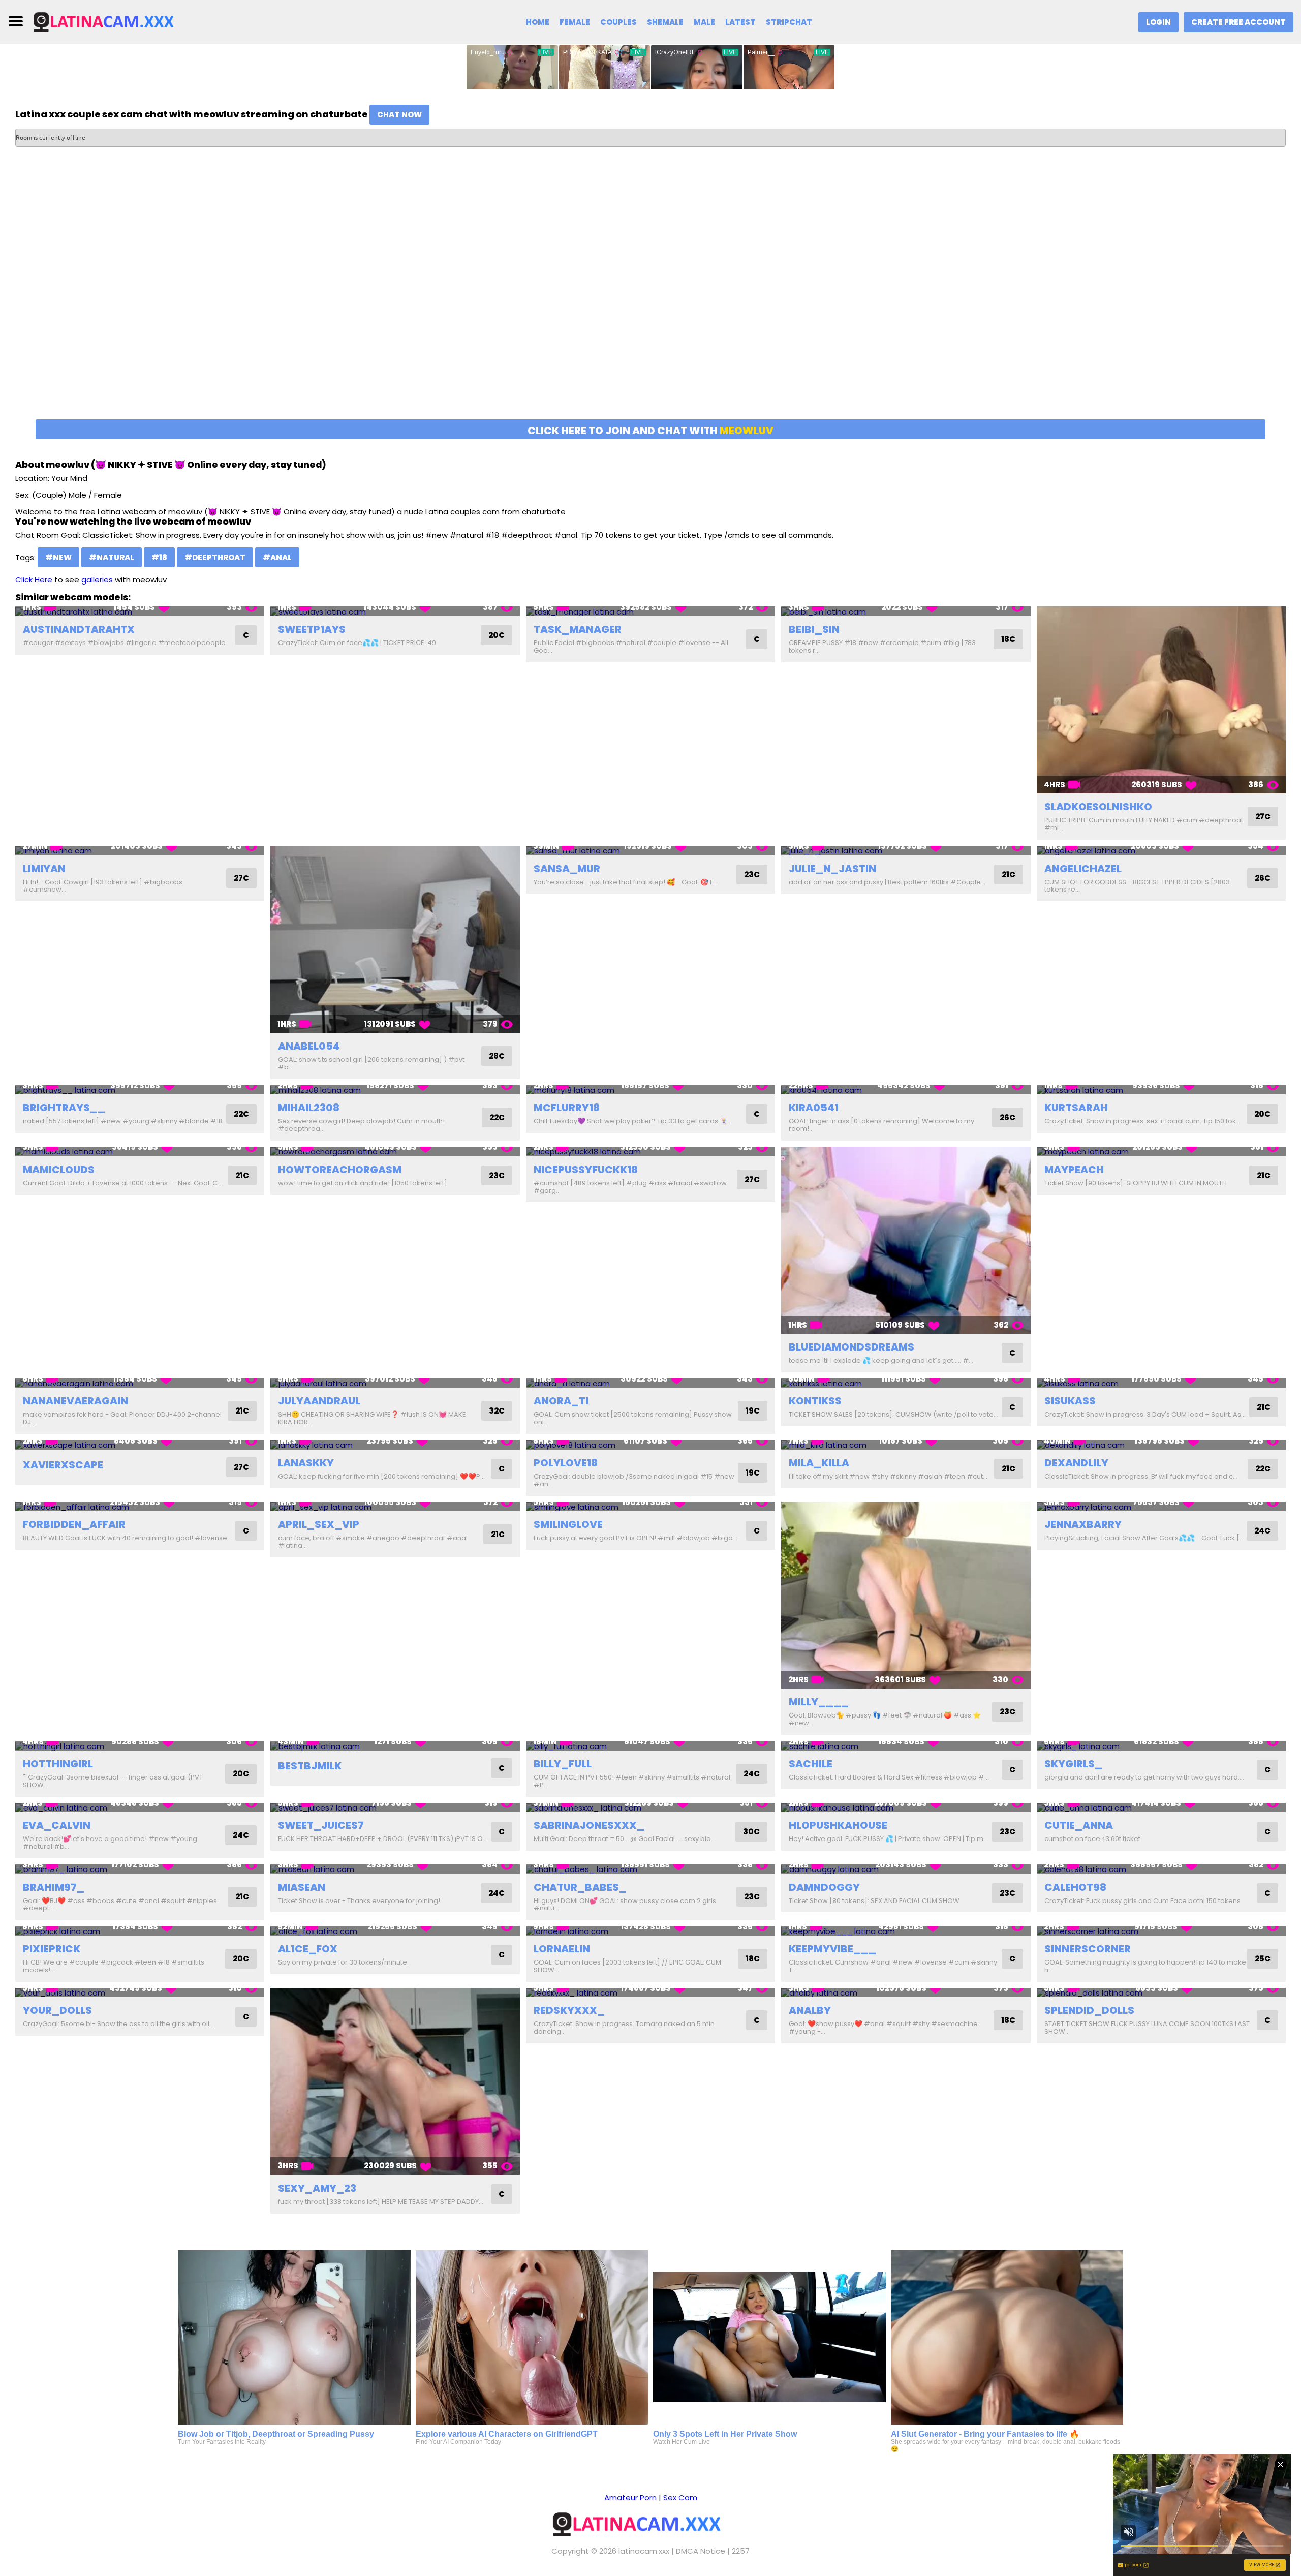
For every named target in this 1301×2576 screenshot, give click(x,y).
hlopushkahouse (838, 1825)
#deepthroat (215, 557)
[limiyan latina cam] (140, 851)
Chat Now (399, 115)
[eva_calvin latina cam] (140, 1808)
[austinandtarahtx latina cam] (140, 611)
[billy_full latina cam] (650, 1746)
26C (1263, 878)
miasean (302, 1887)
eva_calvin (57, 1825)
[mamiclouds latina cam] (140, 1152)
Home (538, 22)
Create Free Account (1238, 22)
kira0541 (814, 1108)
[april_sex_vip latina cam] (395, 1507)
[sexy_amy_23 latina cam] (395, 2081)
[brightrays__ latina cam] (140, 1090)
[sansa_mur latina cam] (650, 851)
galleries (97, 580)
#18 (159, 557)
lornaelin (562, 1949)
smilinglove (568, 1524)
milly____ (819, 1702)
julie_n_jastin (832, 869)
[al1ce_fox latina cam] (395, 1931)
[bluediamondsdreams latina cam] (906, 1240)
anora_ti (561, 1401)
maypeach (1074, 1170)
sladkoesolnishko (1098, 807)
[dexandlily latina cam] (1161, 1445)
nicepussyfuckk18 (586, 1170)
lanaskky (306, 1463)
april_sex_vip (319, 1524)
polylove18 (566, 1463)
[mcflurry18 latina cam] (650, 1090)
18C (1008, 639)
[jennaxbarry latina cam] (1161, 1507)
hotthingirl (58, 1764)
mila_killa (819, 1463)
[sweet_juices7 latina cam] (395, 1808)
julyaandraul (319, 1401)
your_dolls (57, 2010)
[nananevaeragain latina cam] (140, 1383)
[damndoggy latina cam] (906, 1869)
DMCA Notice (701, 2551)
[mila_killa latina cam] (906, 1445)
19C (753, 1411)
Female (575, 22)
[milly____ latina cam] (906, 1596)
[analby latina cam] (906, 1993)
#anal (277, 557)
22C (241, 1114)
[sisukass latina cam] (1161, 1383)
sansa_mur (567, 869)
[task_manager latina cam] (650, 611)
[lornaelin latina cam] (650, 1931)
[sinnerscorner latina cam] (1161, 1931)
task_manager (578, 629)
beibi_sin (814, 629)
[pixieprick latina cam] (140, 1931)
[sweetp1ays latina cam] (395, 611)
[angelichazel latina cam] (1161, 851)
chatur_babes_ (580, 1887)
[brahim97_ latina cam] (140, 1869)
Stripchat (789, 22)
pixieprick (52, 1949)
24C (1262, 1531)
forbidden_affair (74, 1524)
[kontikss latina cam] (906, 1383)
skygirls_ (1073, 1764)
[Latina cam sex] (115, 21)
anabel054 (309, 1046)
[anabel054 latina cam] (395, 939)
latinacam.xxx (644, 2551)
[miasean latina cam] (395, 1869)
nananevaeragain (75, 1401)
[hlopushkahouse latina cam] (906, 1808)
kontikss (815, 1401)
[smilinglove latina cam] (650, 1507)
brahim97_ (54, 1887)
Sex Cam (680, 2497)
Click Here (34, 580)
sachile (811, 1764)
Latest (740, 22)
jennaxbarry (1083, 1524)
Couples (618, 22)
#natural (112, 557)
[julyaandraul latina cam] (395, 1383)
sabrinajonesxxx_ (589, 1825)
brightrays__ (64, 1108)
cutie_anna (1079, 1825)
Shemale (665, 22)
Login (1158, 22)
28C (497, 1056)
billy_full (563, 1764)
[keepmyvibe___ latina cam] (906, 1931)
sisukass (1070, 1401)
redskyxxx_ (569, 2010)
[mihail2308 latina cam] (395, 1090)
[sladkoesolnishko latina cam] (1161, 700)
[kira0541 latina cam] (906, 1090)
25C (1263, 1959)
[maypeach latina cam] (1161, 1152)
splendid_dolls (1089, 2010)
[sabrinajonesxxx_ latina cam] (650, 1808)
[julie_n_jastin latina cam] (906, 851)
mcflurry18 (567, 1108)
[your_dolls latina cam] (140, 1993)
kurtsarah (1076, 1108)
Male (704, 22)
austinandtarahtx (79, 629)
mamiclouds (59, 1170)
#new (58, 557)
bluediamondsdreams (851, 1347)
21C (1009, 875)
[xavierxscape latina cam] (140, 1445)
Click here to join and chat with (650, 431)
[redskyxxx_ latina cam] (650, 1993)
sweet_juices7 (321, 1825)
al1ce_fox (308, 1949)
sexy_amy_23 (317, 2188)
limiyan (44, 869)
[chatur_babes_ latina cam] (650, 1869)
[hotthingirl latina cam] (140, 1746)
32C (497, 1411)
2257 (741, 2551)
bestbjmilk (310, 1766)
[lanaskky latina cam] (395, 1445)
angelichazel (1083, 869)
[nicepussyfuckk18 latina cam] (650, 1152)
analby (810, 2010)
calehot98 (1075, 1887)
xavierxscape (63, 1465)
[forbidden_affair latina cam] (140, 1507)
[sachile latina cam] (906, 1746)
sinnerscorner (1088, 1949)
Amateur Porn (630, 2497)
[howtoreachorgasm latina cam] (395, 1152)
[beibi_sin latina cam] (906, 611)
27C (1263, 817)
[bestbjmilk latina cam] (395, 1746)
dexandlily (1076, 1463)
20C (497, 635)
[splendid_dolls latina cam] (1161, 1993)
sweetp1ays (312, 629)
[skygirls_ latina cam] (1161, 1746)
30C (751, 1832)
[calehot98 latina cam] (1161, 1869)
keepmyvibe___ (832, 1949)
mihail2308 (309, 1108)
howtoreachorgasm (340, 1170)
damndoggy (824, 1887)
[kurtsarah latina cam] (1161, 1090)
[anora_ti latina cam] (650, 1383)
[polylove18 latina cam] (650, 1445)
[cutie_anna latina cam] (1161, 1808)
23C (752, 875)
